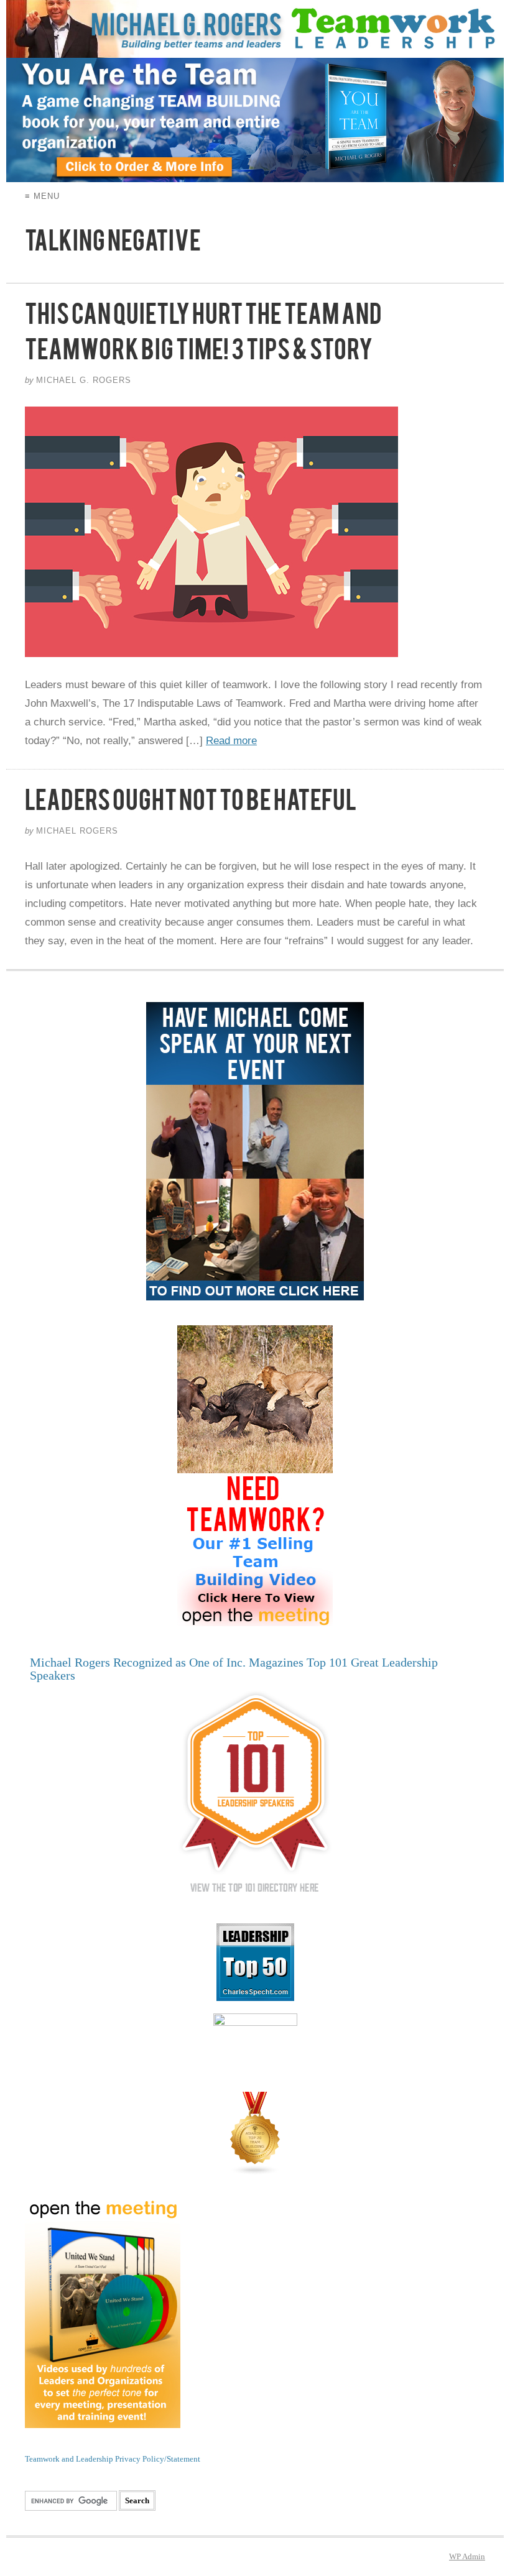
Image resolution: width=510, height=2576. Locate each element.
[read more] (255, 532)
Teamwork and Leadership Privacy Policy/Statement (113, 2459)
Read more (231, 741)
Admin (467, 2556)
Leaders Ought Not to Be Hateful (191, 806)
